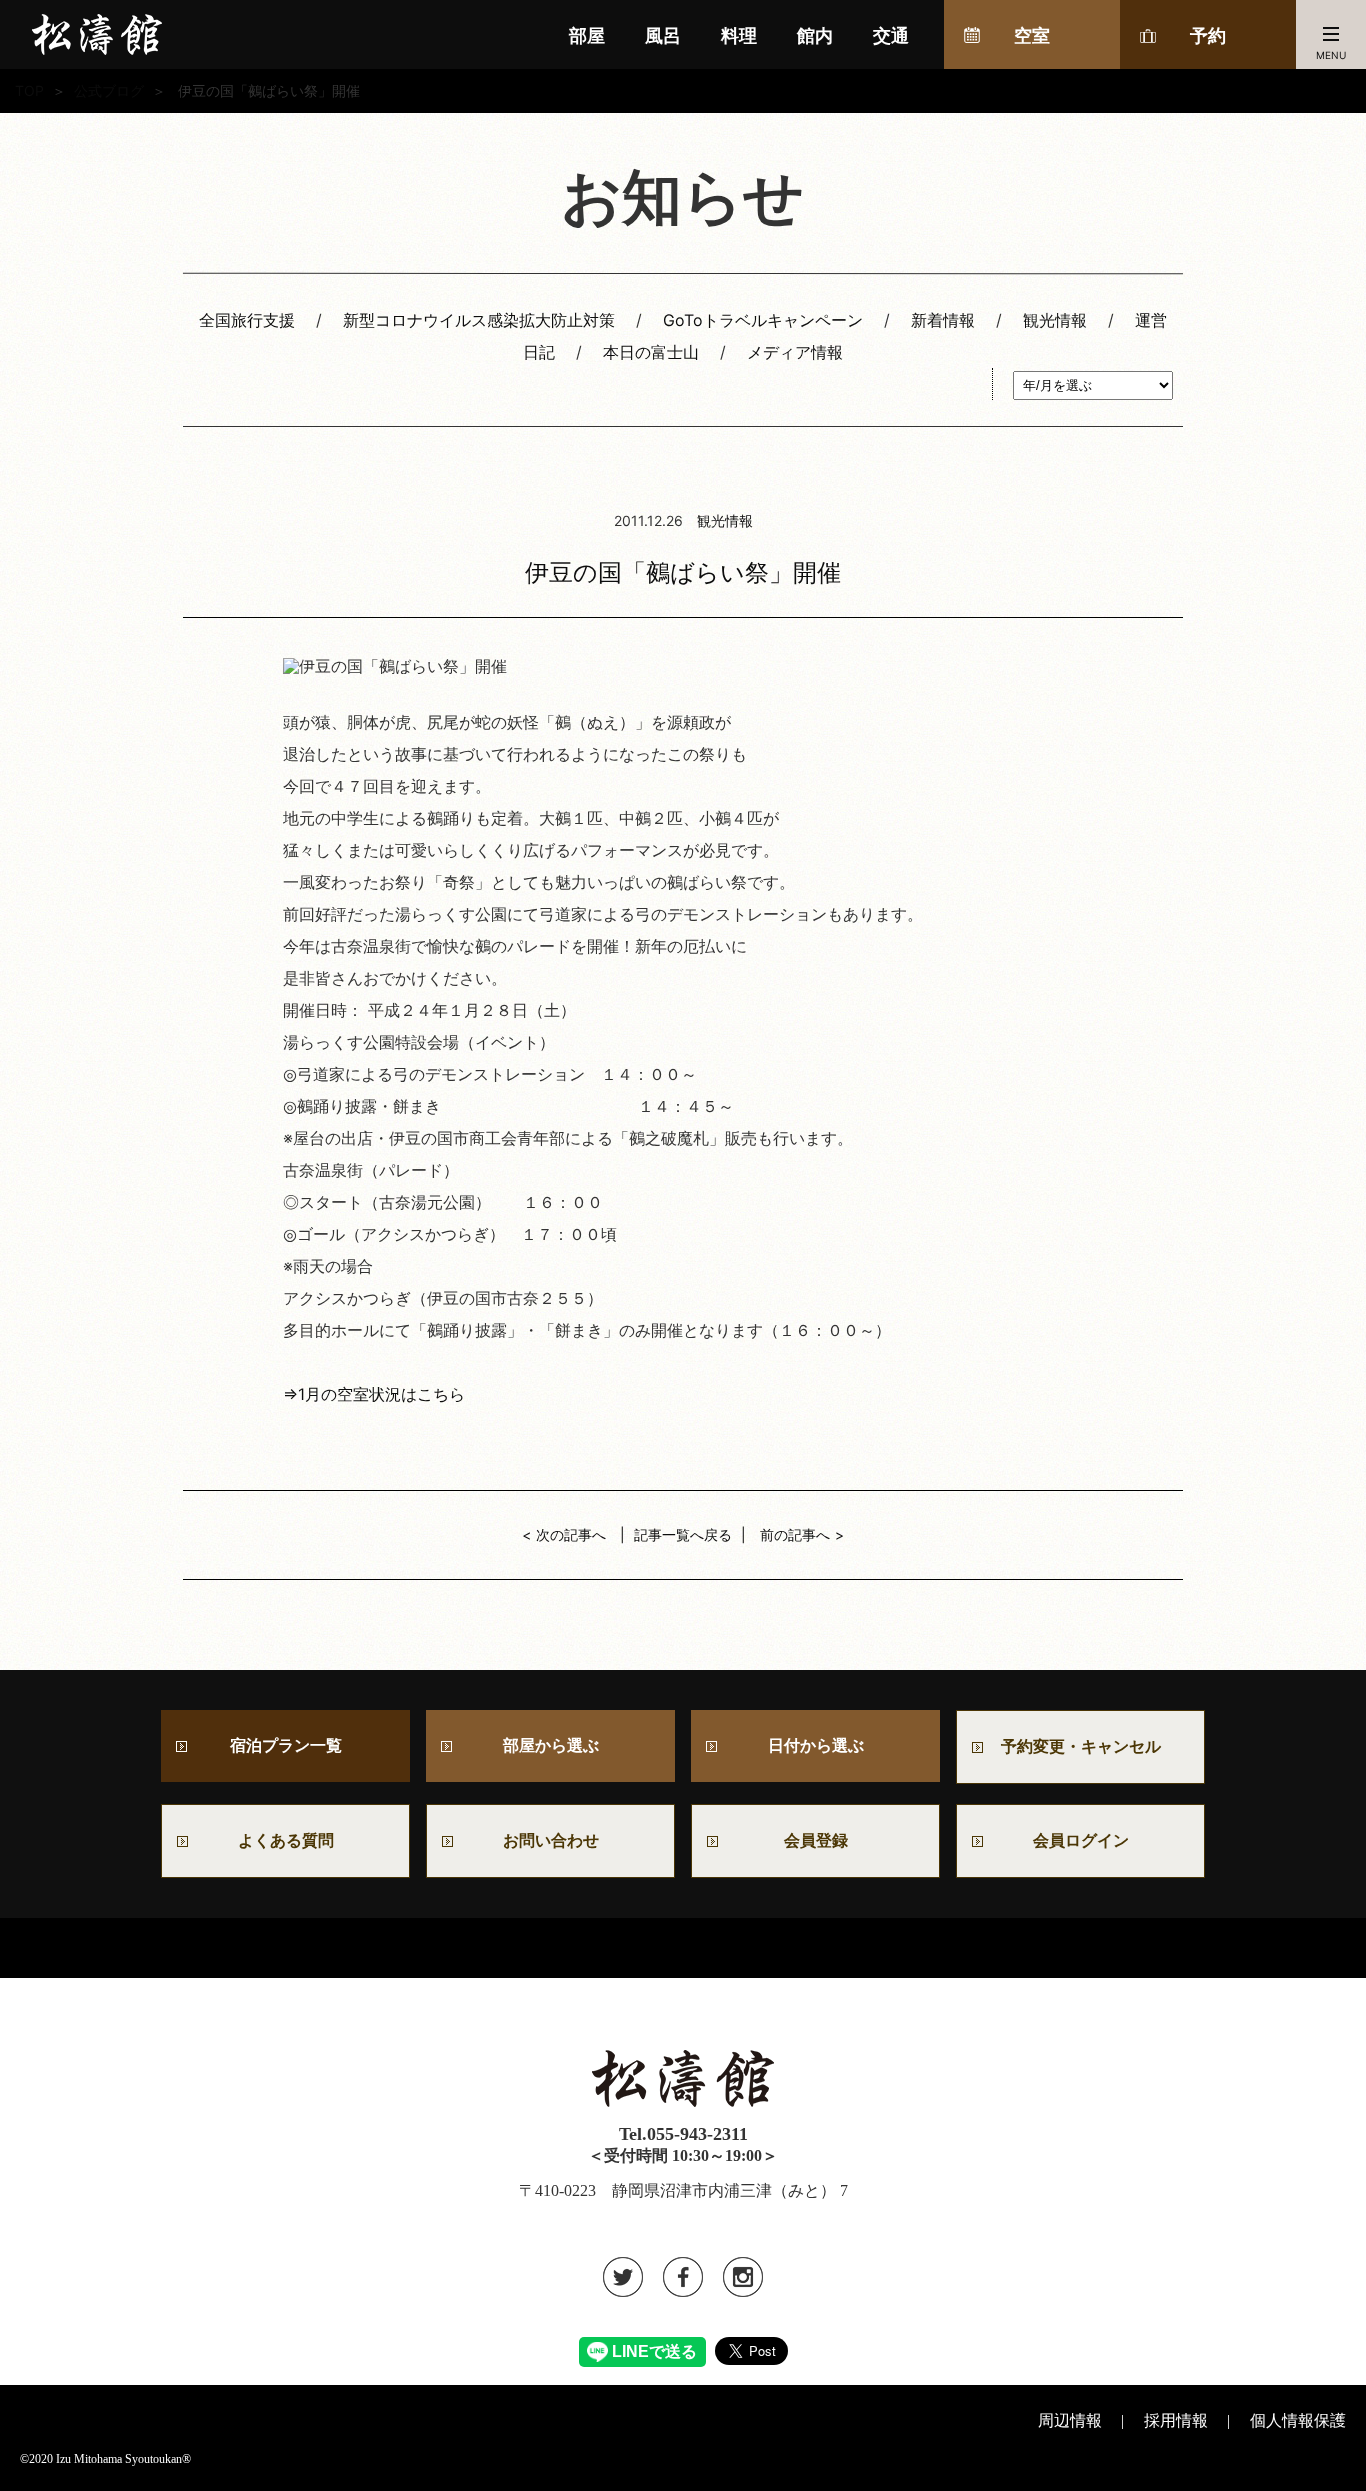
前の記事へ (795, 1534)
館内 (815, 36)
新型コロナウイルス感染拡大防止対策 (479, 320)
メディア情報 (795, 352)
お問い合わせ (559, 1840)
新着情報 (943, 320)
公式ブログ (109, 90)
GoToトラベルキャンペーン (763, 320)
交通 (891, 36)
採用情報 (1176, 2420)
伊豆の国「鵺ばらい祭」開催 (683, 572)
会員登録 (816, 1840)
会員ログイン (1081, 1840)
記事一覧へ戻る (683, 1534)
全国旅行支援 (247, 320)
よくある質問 (286, 1840)
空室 (1032, 36)
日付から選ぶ (816, 1745)
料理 (739, 36)
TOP (29, 90)
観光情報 (1055, 320)
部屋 (587, 36)
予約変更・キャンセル (1081, 1746)
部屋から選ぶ (551, 1745)
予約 (1208, 36)
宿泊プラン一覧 (286, 1745)
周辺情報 (1070, 2420)
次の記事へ (571, 1534)
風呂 (663, 36)
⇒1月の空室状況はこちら (374, 1394)
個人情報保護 (1298, 2420)
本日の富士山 (651, 352)
